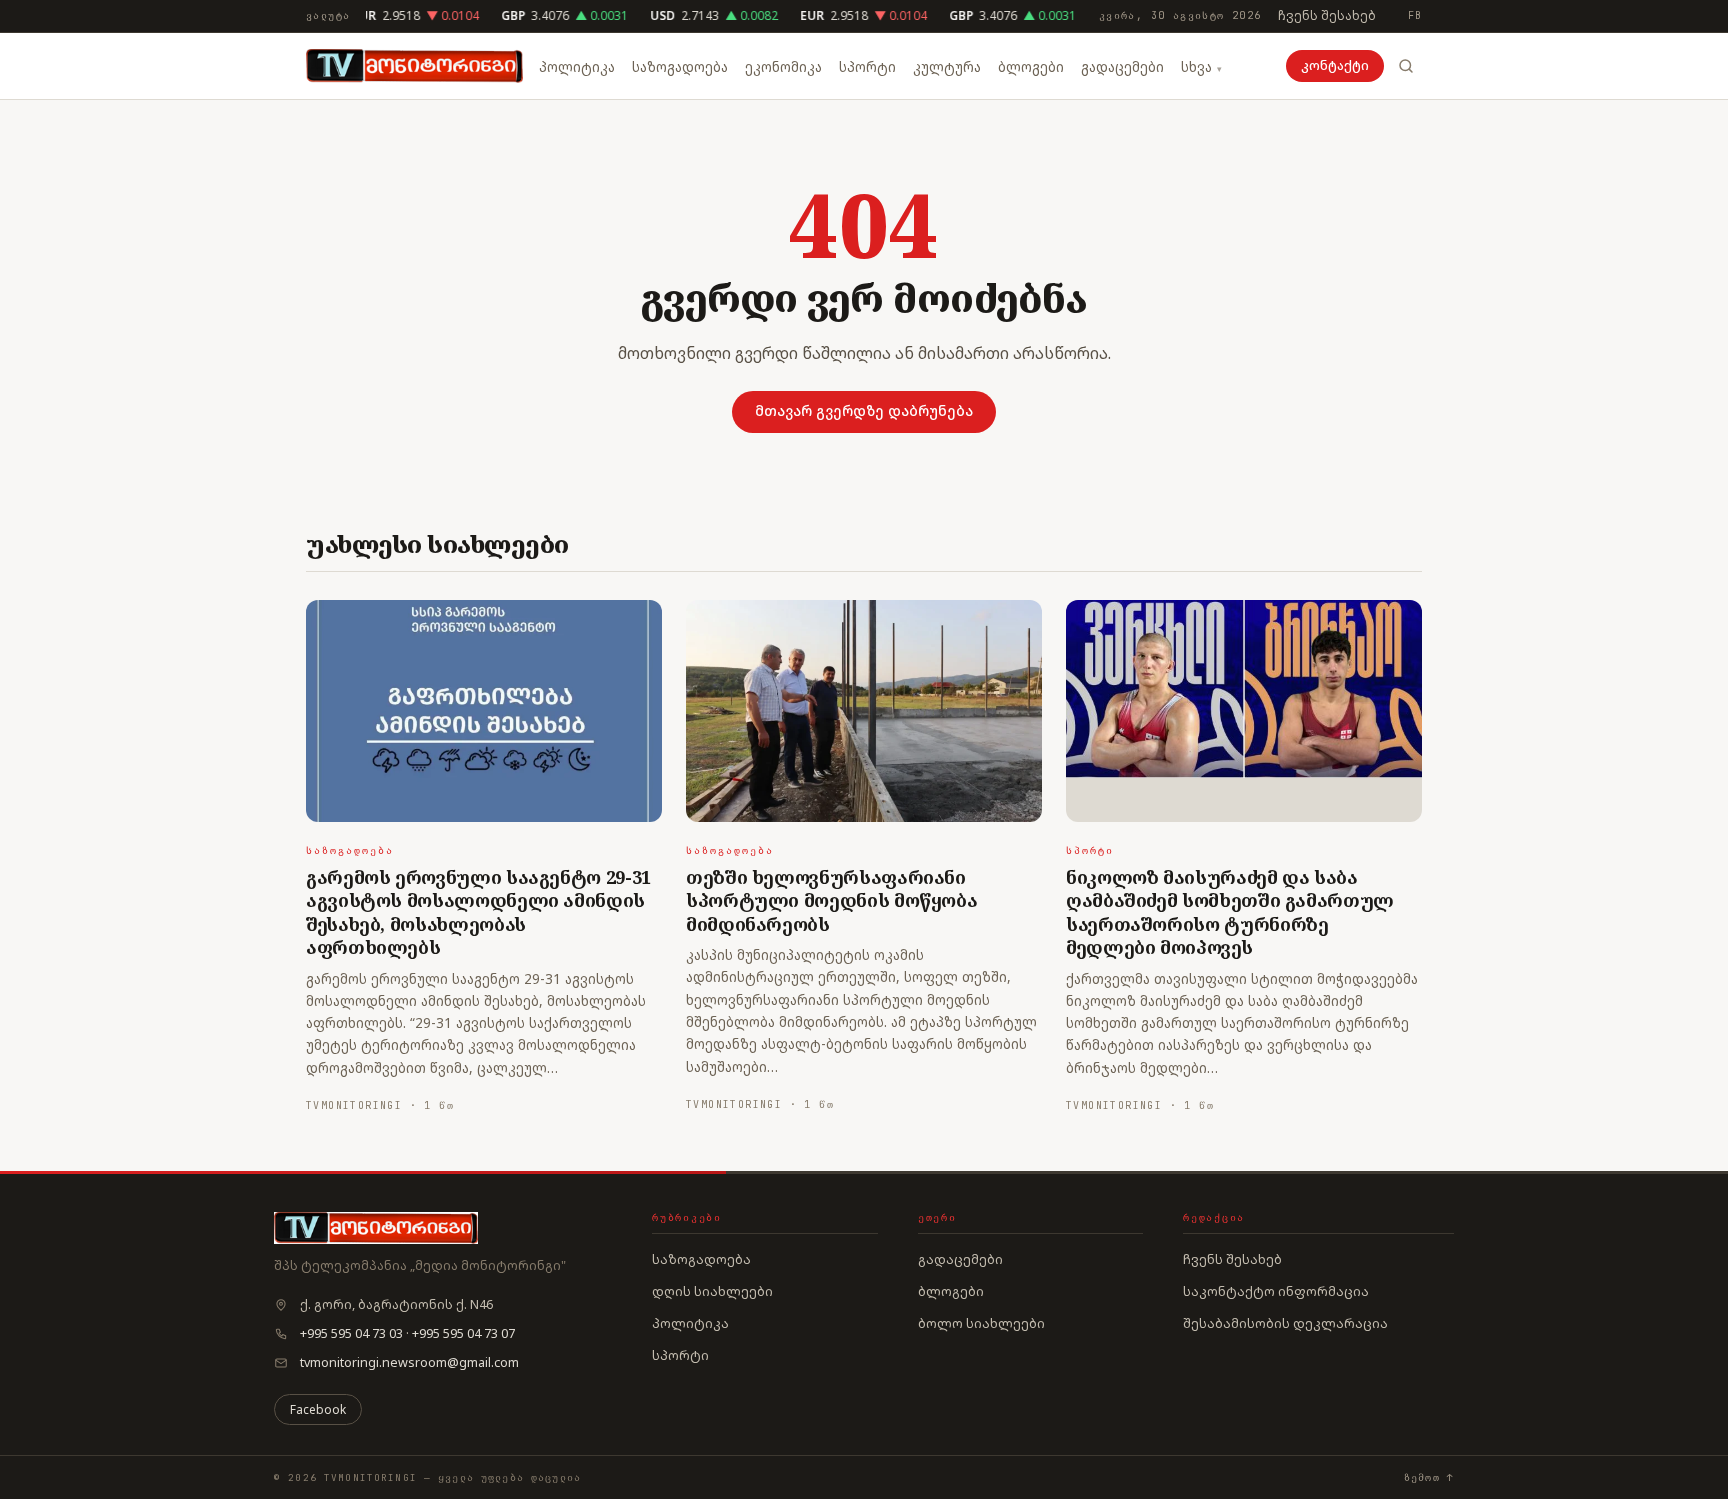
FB (1415, 15)
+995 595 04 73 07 (463, 1333)
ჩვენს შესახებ (1327, 15)
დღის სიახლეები (712, 1291)
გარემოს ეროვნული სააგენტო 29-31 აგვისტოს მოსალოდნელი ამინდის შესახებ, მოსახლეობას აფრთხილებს (478, 912)
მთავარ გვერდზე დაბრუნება (864, 410)
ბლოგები (1031, 67)
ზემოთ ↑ (1429, 1477)
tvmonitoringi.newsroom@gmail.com (409, 1362)
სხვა (1196, 67)
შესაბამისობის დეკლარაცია (1285, 1323)
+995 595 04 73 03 (351, 1333)
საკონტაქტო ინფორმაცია (1276, 1291)
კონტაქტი (1335, 65)
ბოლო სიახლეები (981, 1323)
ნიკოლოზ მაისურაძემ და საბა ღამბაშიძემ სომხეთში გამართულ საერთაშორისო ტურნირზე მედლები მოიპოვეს (1230, 912)
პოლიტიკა (577, 67)
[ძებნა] (1406, 66)
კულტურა (947, 67)
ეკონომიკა (783, 67)
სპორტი (867, 67)
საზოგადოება (680, 67)
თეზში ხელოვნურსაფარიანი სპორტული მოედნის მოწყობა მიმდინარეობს (831, 900)
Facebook (318, 1409)
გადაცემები (1122, 67)
